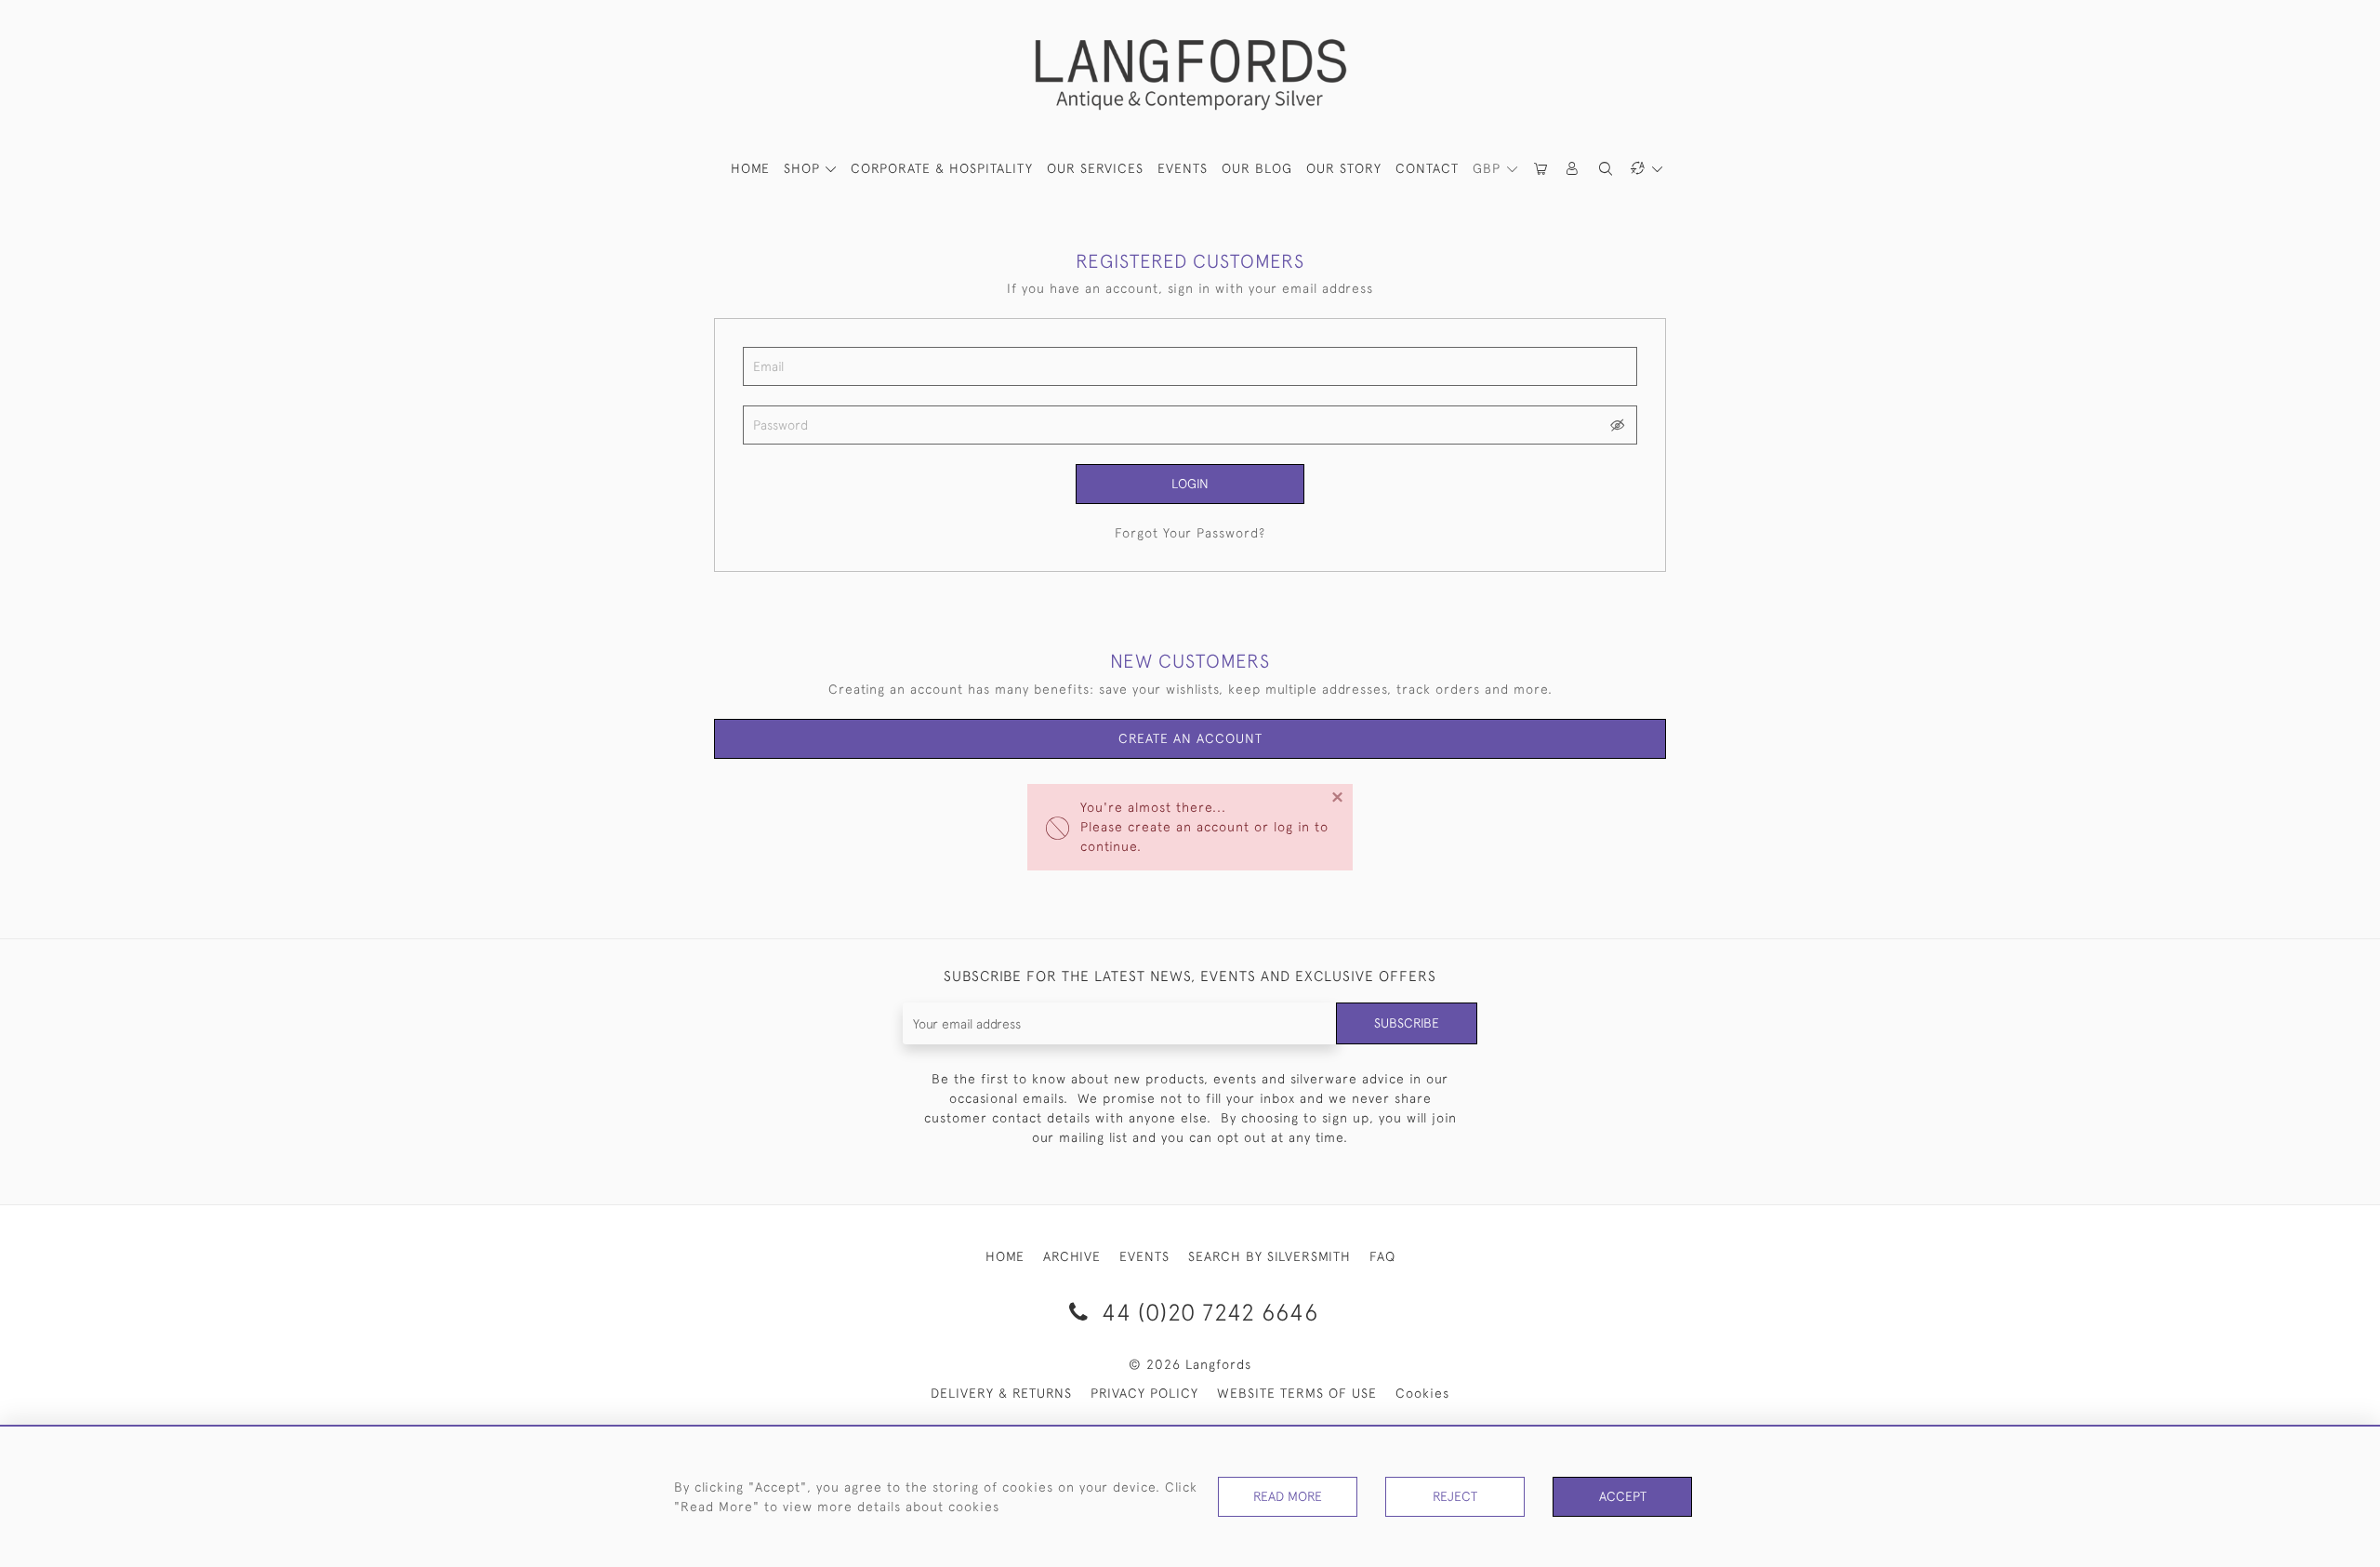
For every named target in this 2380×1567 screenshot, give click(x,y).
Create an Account (1190, 738)
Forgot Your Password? (1190, 533)
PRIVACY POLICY (1144, 1393)
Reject (1455, 1496)
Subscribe (1407, 1023)
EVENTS (1144, 1256)
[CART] (1541, 169)
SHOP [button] (804, 168)
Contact (1427, 168)
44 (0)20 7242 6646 (1207, 1312)
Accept (1623, 1496)
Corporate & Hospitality (942, 168)
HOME (750, 168)
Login (1190, 484)
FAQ (1382, 1256)
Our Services (1095, 168)
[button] (1573, 169)
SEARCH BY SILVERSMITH (1269, 1256)
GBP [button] (1489, 168)
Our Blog (1257, 168)
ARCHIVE (1072, 1256)
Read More (1288, 1496)
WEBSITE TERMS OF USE (1297, 1393)
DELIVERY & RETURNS (1001, 1393)
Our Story (1344, 168)
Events (1183, 168)
